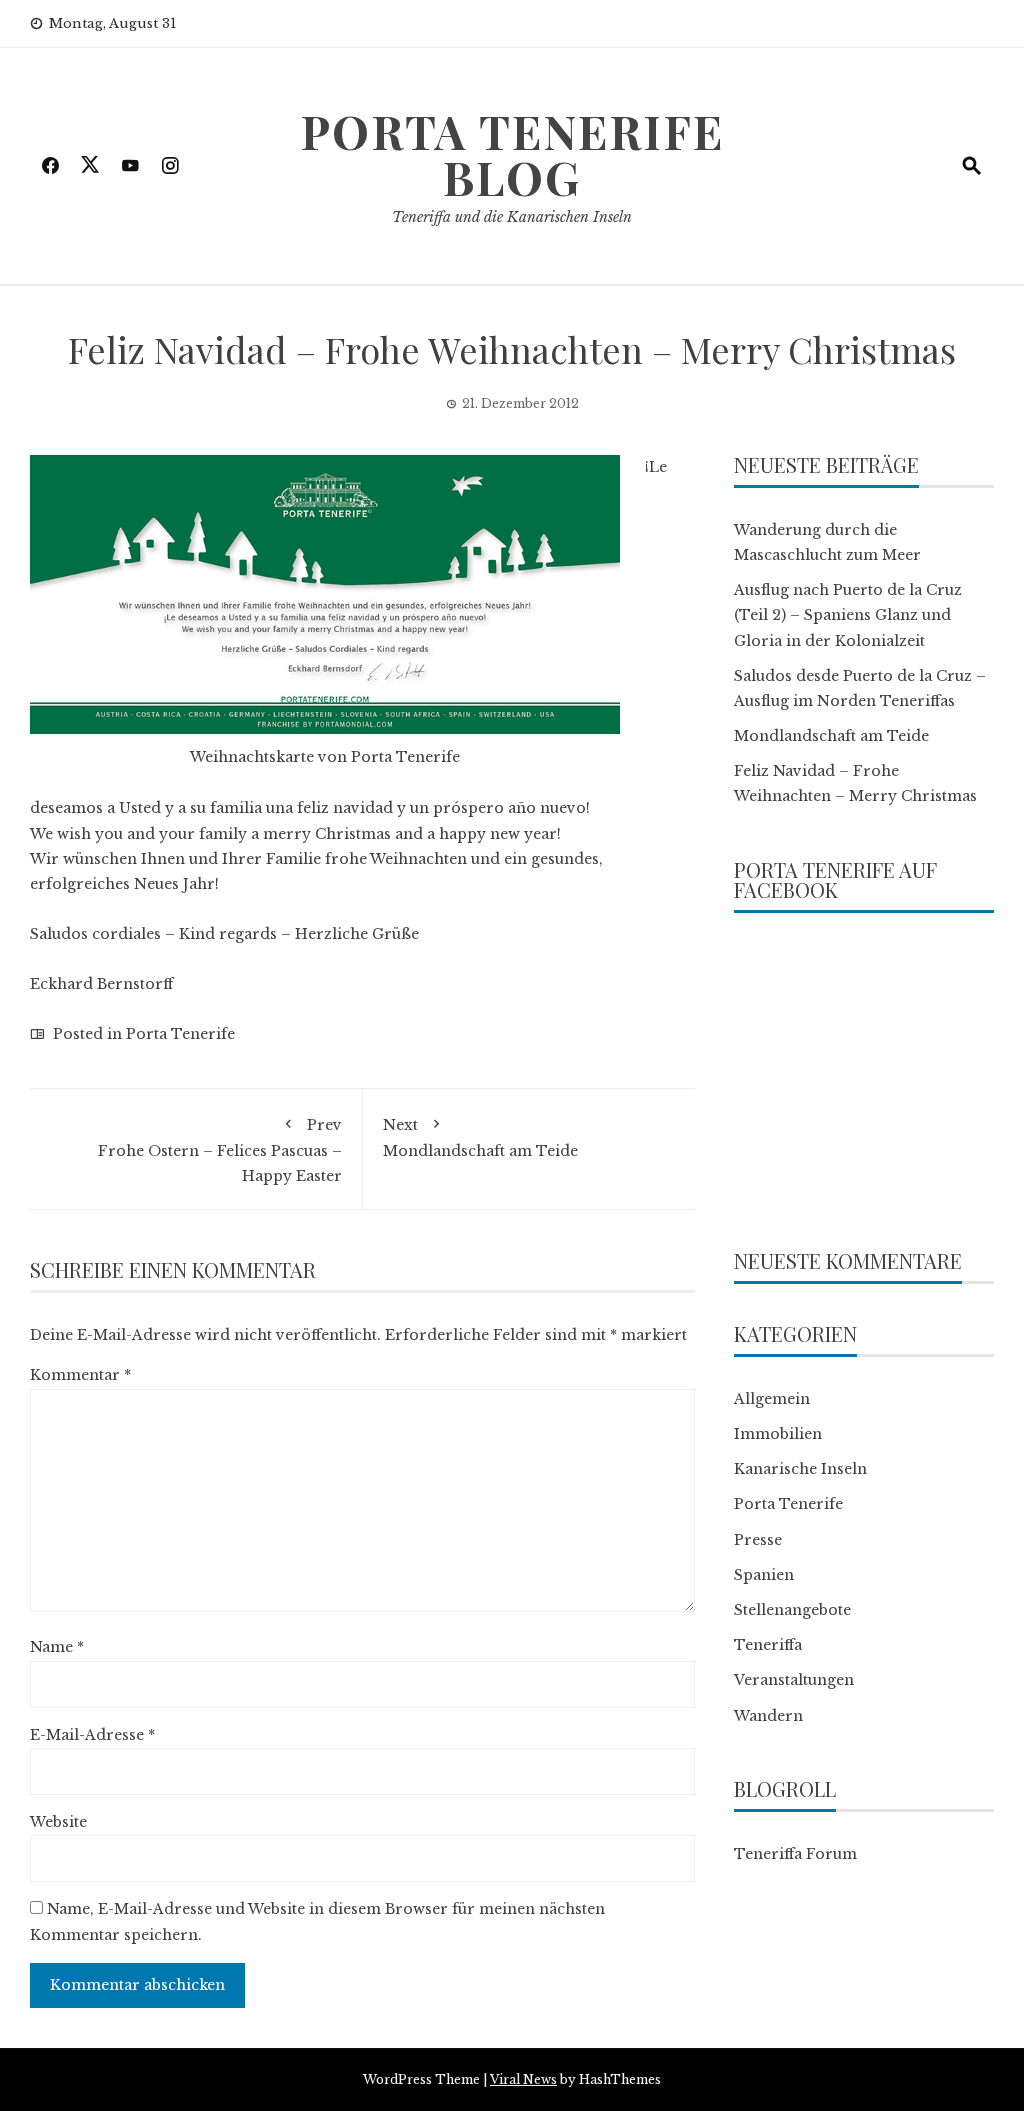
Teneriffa (768, 1645)
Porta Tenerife (180, 1034)
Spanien (764, 1575)
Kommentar (80, 1375)
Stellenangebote (792, 1610)
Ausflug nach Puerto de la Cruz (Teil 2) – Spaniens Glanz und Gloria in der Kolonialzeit (848, 615)
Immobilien (778, 1434)
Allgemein (772, 1399)
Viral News (523, 2079)
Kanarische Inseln (800, 1469)
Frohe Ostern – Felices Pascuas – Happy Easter (220, 1150)
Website (58, 1822)
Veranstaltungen (794, 1680)
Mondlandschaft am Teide (480, 1138)
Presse (758, 1540)
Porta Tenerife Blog (512, 154)
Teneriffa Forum (795, 1854)
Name (57, 1647)
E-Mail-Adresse (92, 1735)
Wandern (768, 1716)
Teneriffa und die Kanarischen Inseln (512, 217)
